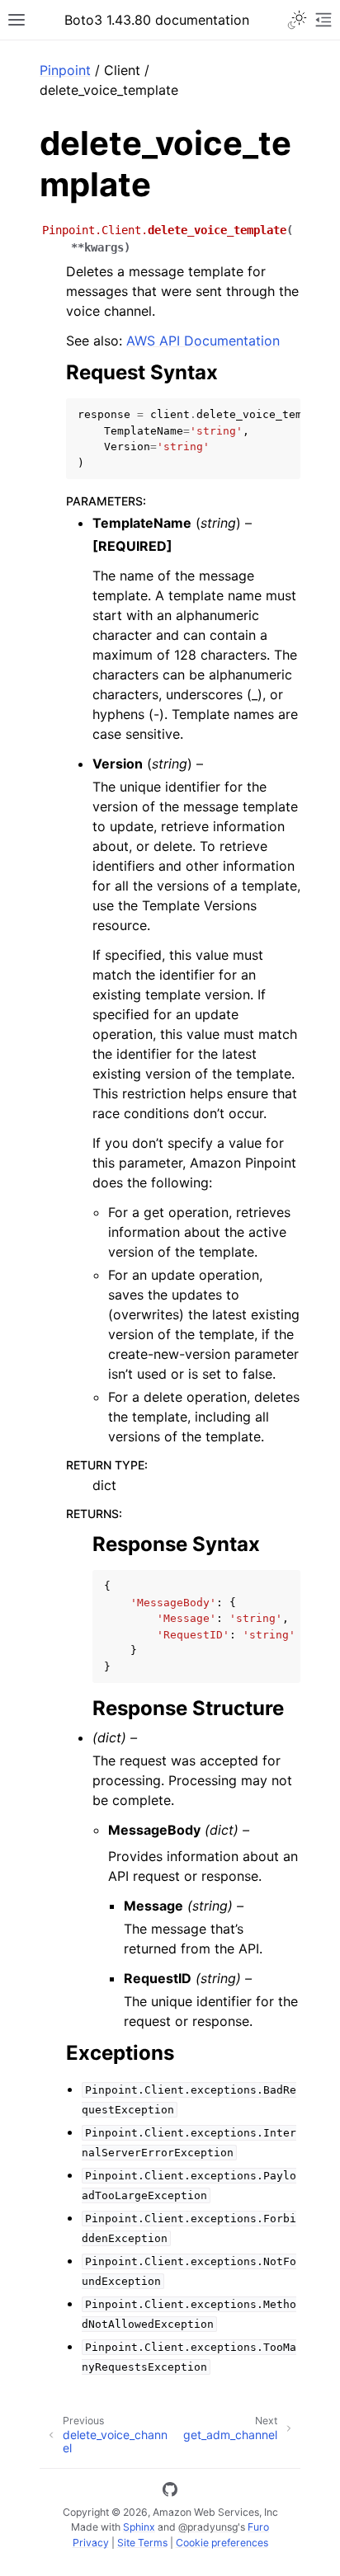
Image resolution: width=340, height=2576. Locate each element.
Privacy (91, 2543)
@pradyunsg (208, 2527)
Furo (258, 2527)
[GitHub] (170, 2492)
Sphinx (139, 2527)
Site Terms (142, 2543)
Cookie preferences (222, 2543)
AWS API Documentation (203, 341)
